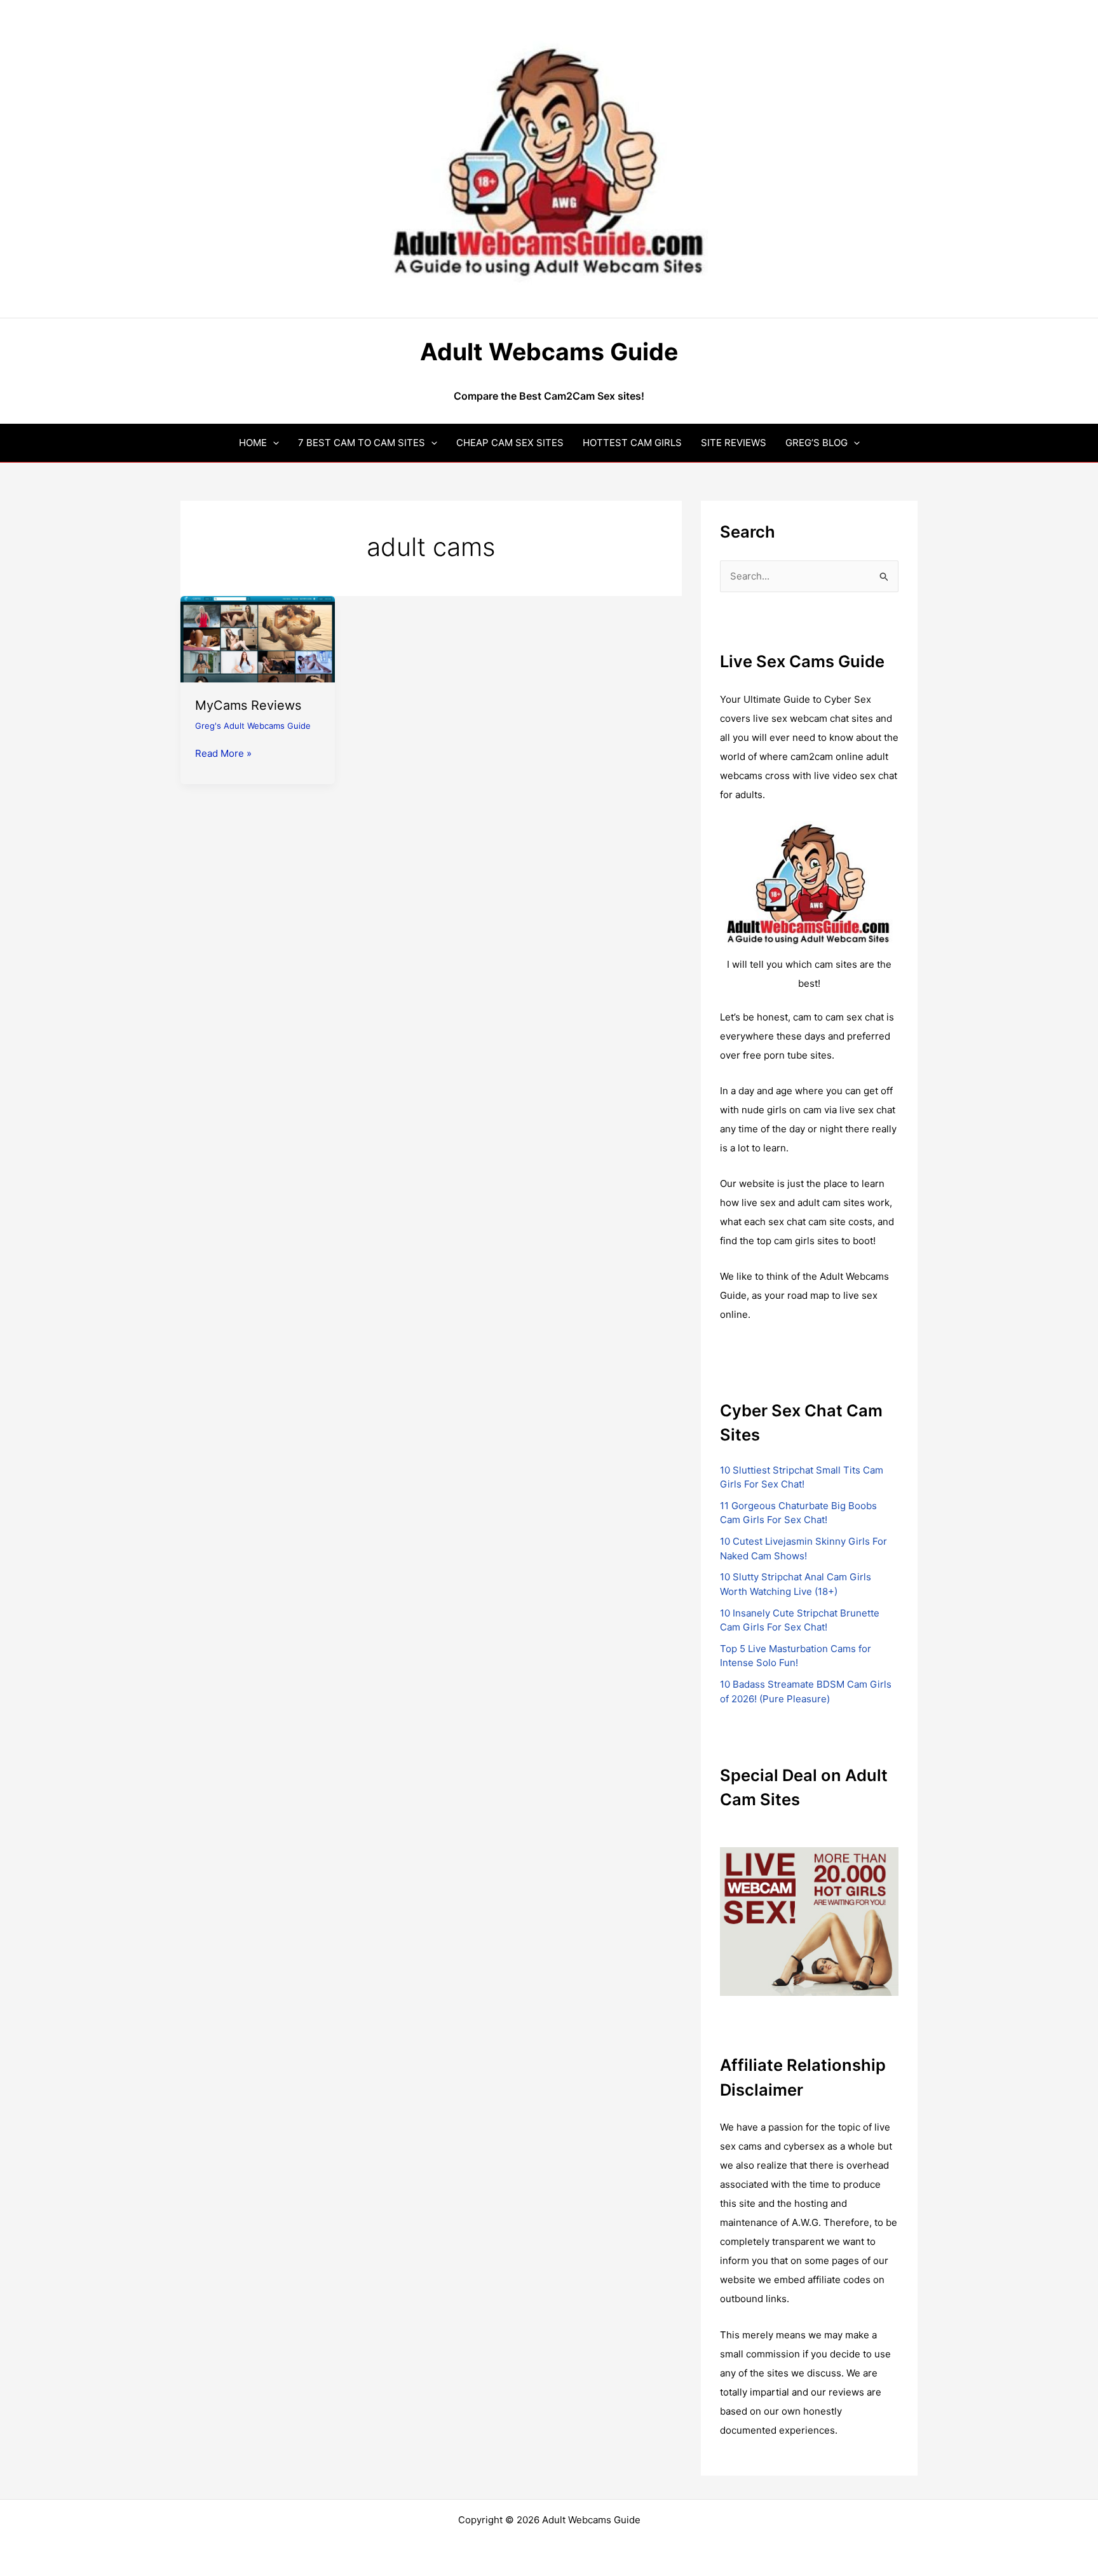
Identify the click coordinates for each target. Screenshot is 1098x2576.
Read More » (223, 754)
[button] (273, 443)
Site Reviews (734, 443)
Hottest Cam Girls (632, 443)
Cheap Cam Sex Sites (510, 443)
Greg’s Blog (817, 443)
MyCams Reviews (248, 705)
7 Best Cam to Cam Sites (362, 443)
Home (253, 443)
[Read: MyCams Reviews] (258, 638)
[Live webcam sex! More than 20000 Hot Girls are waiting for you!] (809, 1921)
